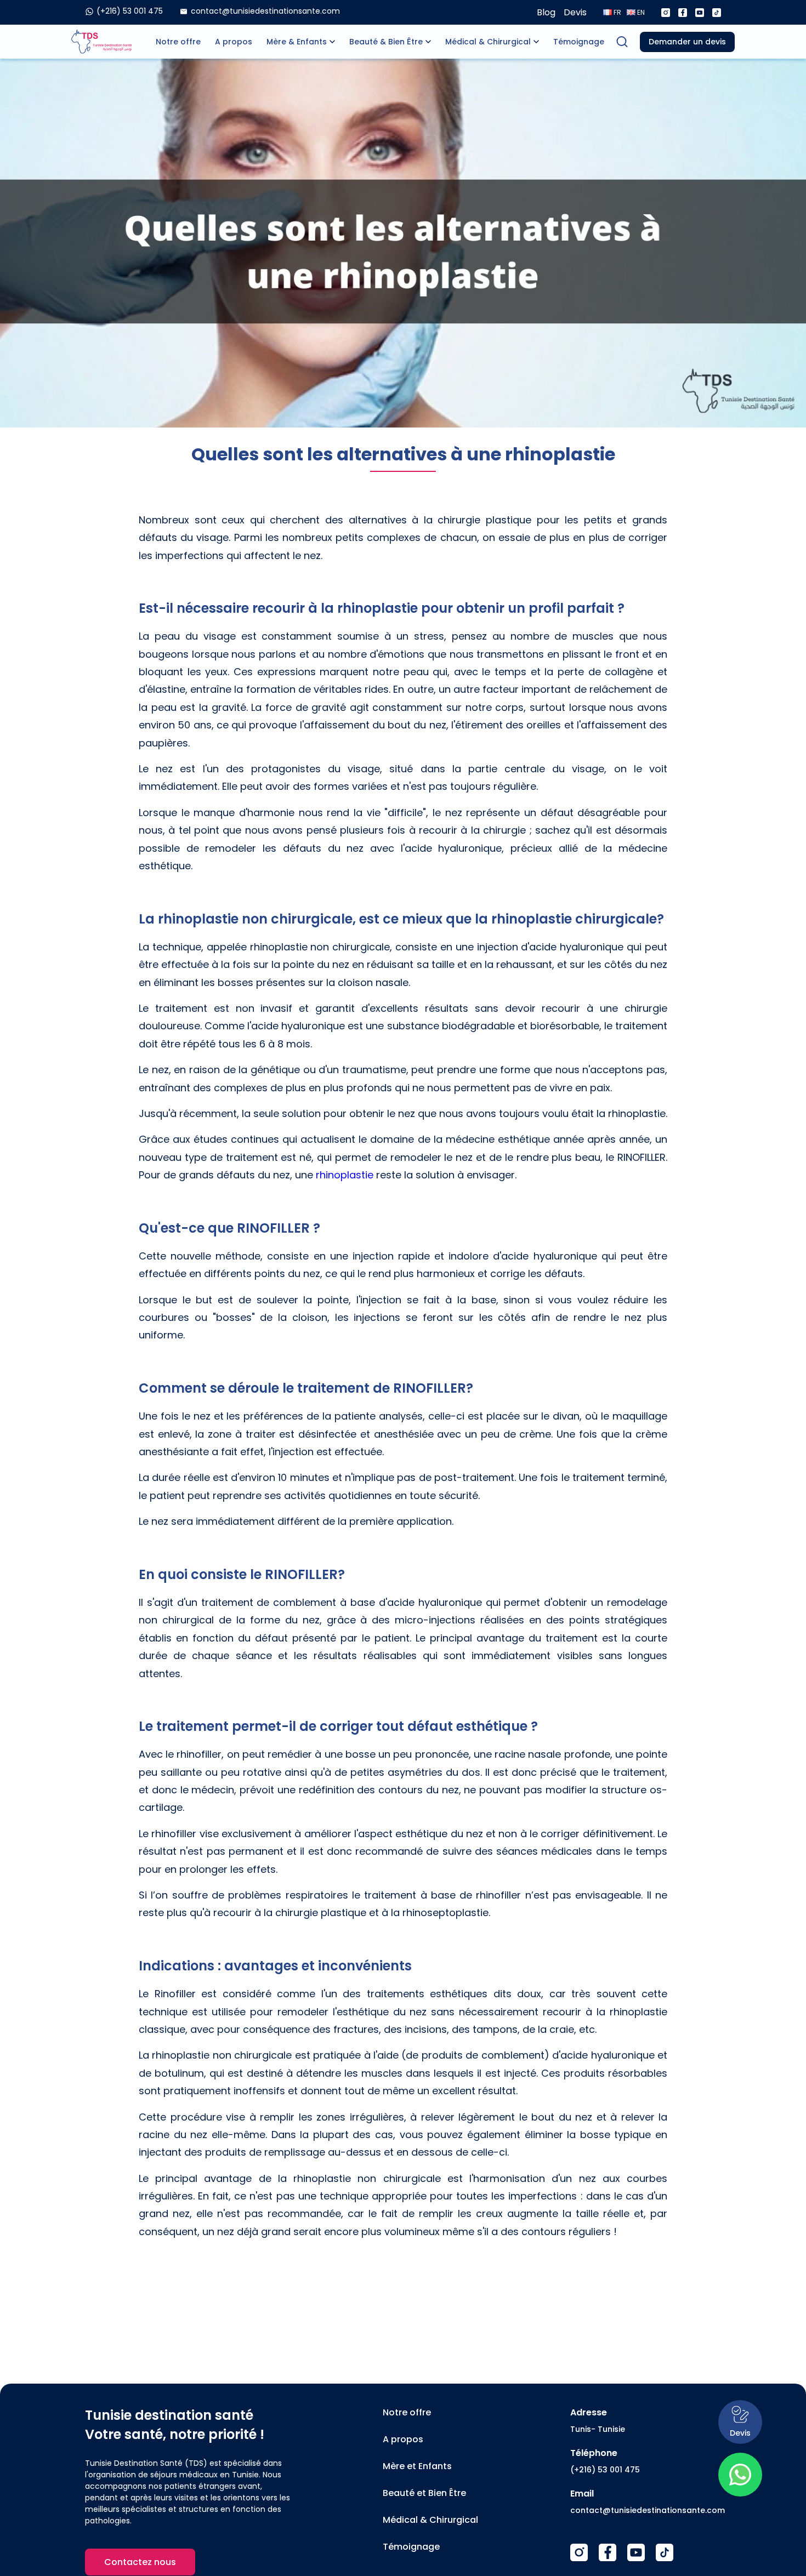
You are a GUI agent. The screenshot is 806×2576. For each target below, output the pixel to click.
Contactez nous (140, 2562)
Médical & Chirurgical (488, 42)
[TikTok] (665, 2552)
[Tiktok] (717, 13)
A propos (234, 42)
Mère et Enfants (417, 2466)
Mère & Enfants (297, 42)
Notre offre (178, 42)
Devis (575, 12)
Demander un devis (687, 42)
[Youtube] (700, 13)
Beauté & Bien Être (386, 42)
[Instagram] (666, 13)
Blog (546, 12)
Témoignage (579, 42)
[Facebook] (683, 13)
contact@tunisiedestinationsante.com (648, 2510)
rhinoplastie (345, 1175)
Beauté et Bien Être (424, 2493)
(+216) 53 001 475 (605, 2470)
